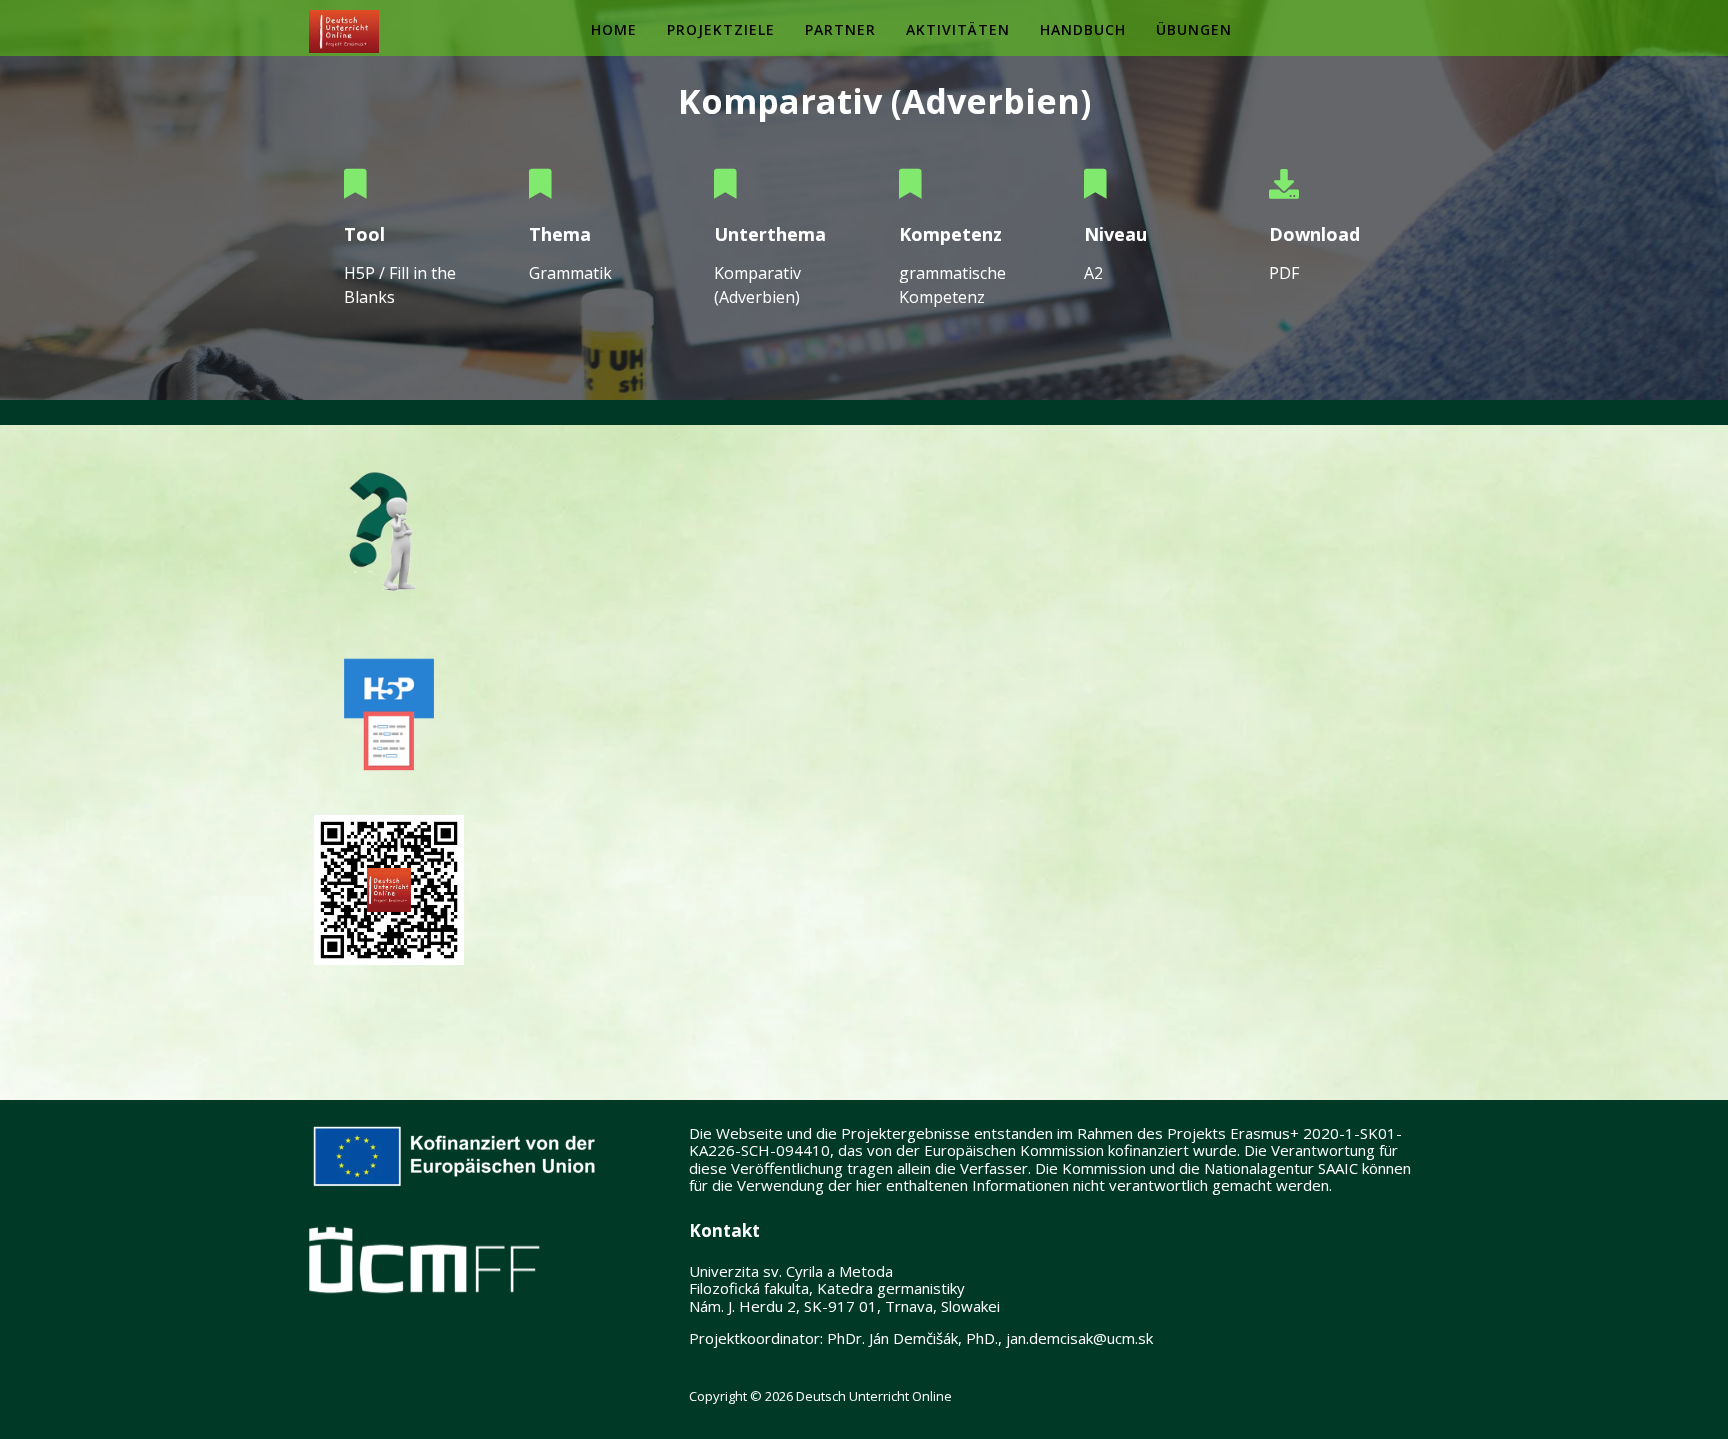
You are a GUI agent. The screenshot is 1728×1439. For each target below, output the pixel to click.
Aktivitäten (958, 29)
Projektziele (721, 29)
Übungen (1194, 29)
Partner (840, 29)
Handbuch (1083, 29)
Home (614, 29)
